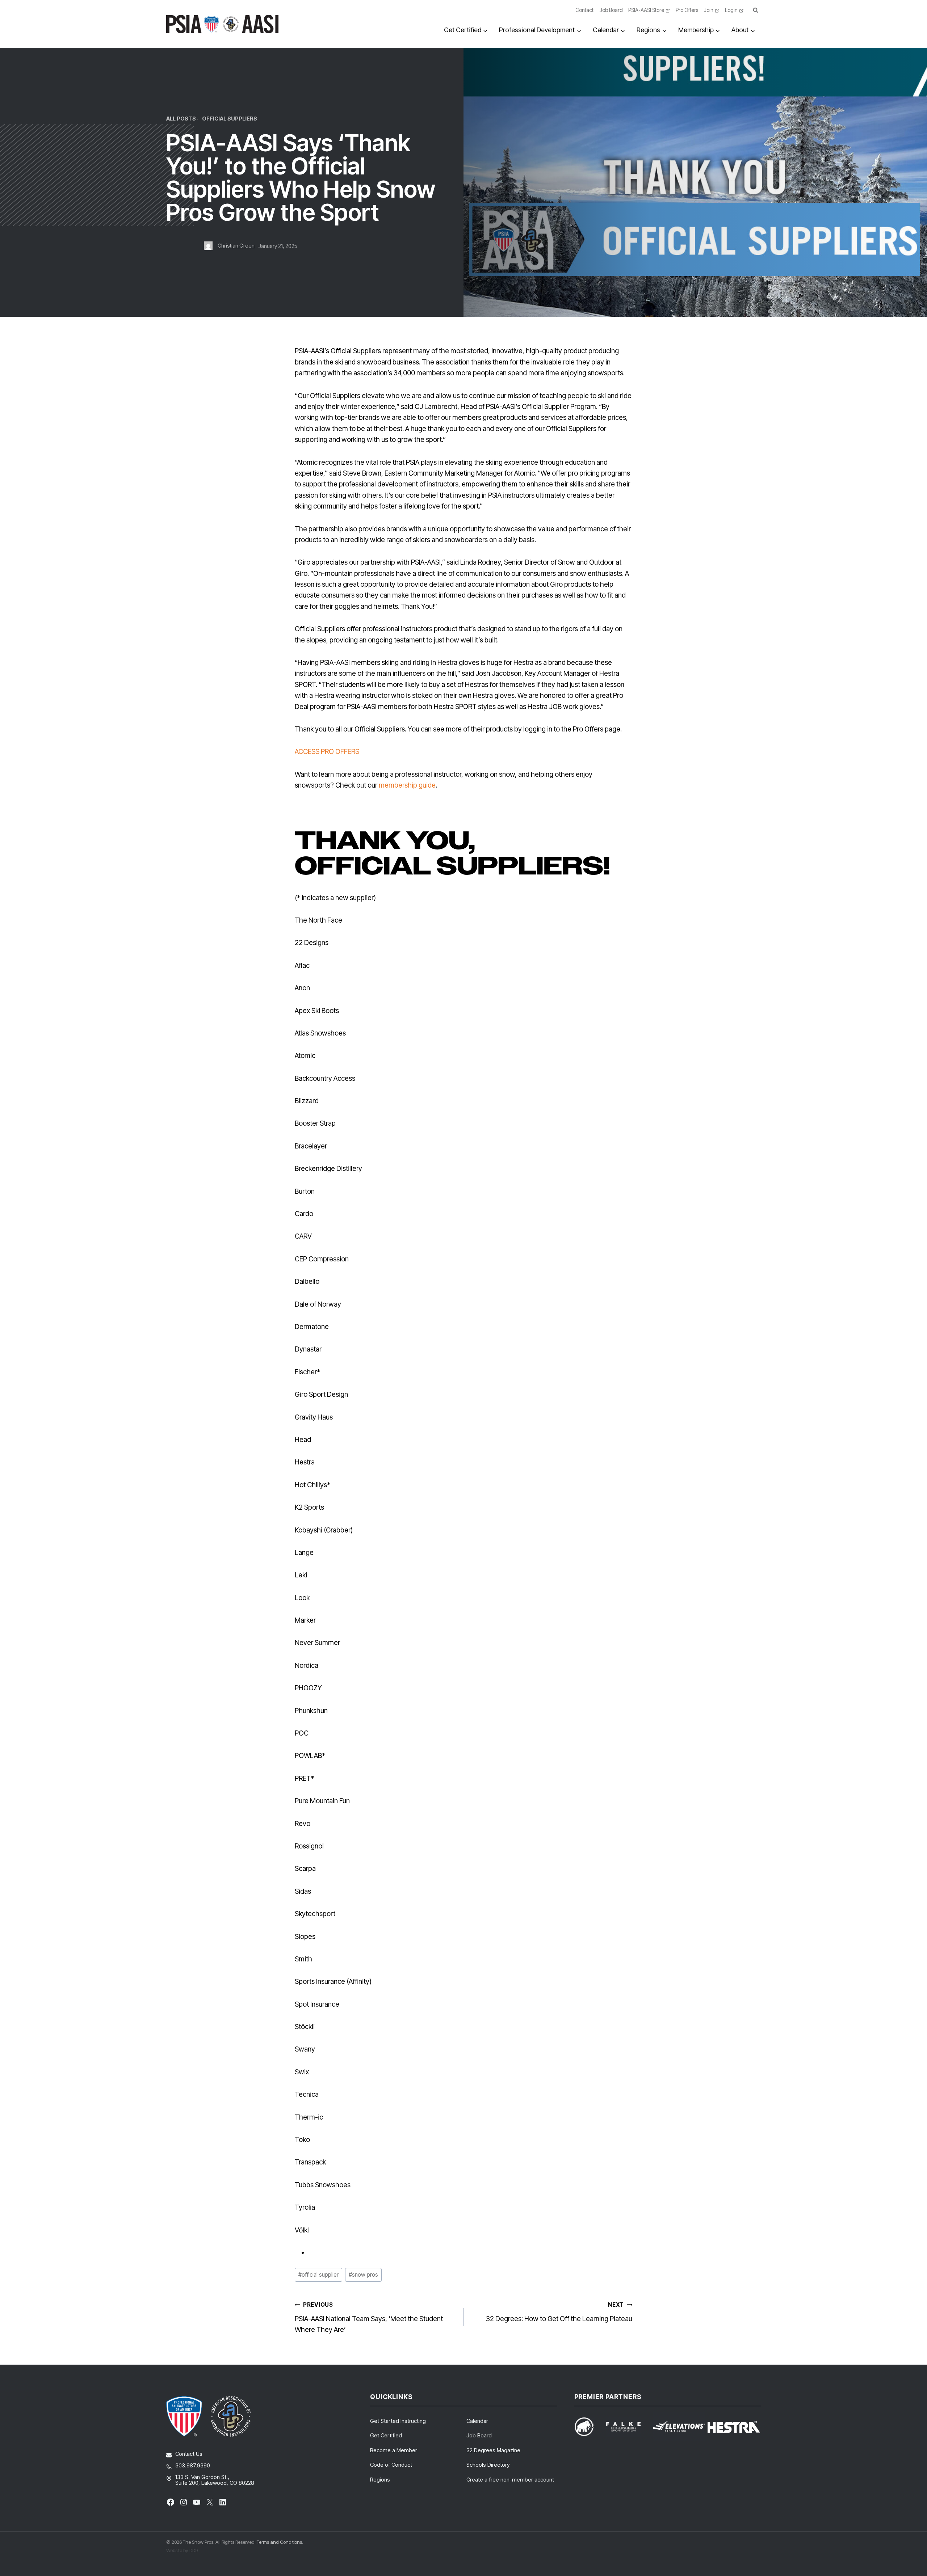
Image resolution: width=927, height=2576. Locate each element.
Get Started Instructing (398, 2421)
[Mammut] (589, 2427)
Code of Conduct (391, 2465)
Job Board (611, 10)
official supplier (318, 2275)
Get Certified (386, 2435)
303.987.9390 (193, 2465)
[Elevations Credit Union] (679, 2427)
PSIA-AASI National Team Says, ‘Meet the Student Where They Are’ (369, 2318)
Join (708, 10)
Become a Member (394, 2450)
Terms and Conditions (279, 2542)
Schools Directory (488, 2465)
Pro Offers (687, 10)
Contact (584, 10)
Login (731, 10)
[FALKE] (628, 2427)
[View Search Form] (755, 10)
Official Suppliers (230, 119)
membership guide (407, 785)
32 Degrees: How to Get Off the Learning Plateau (559, 2312)
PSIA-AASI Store (646, 10)
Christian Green (236, 246)
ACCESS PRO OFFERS (327, 752)
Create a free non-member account (510, 2480)
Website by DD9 (182, 2550)
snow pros (363, 2275)
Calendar (477, 2421)
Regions (380, 2480)
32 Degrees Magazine (493, 2450)
